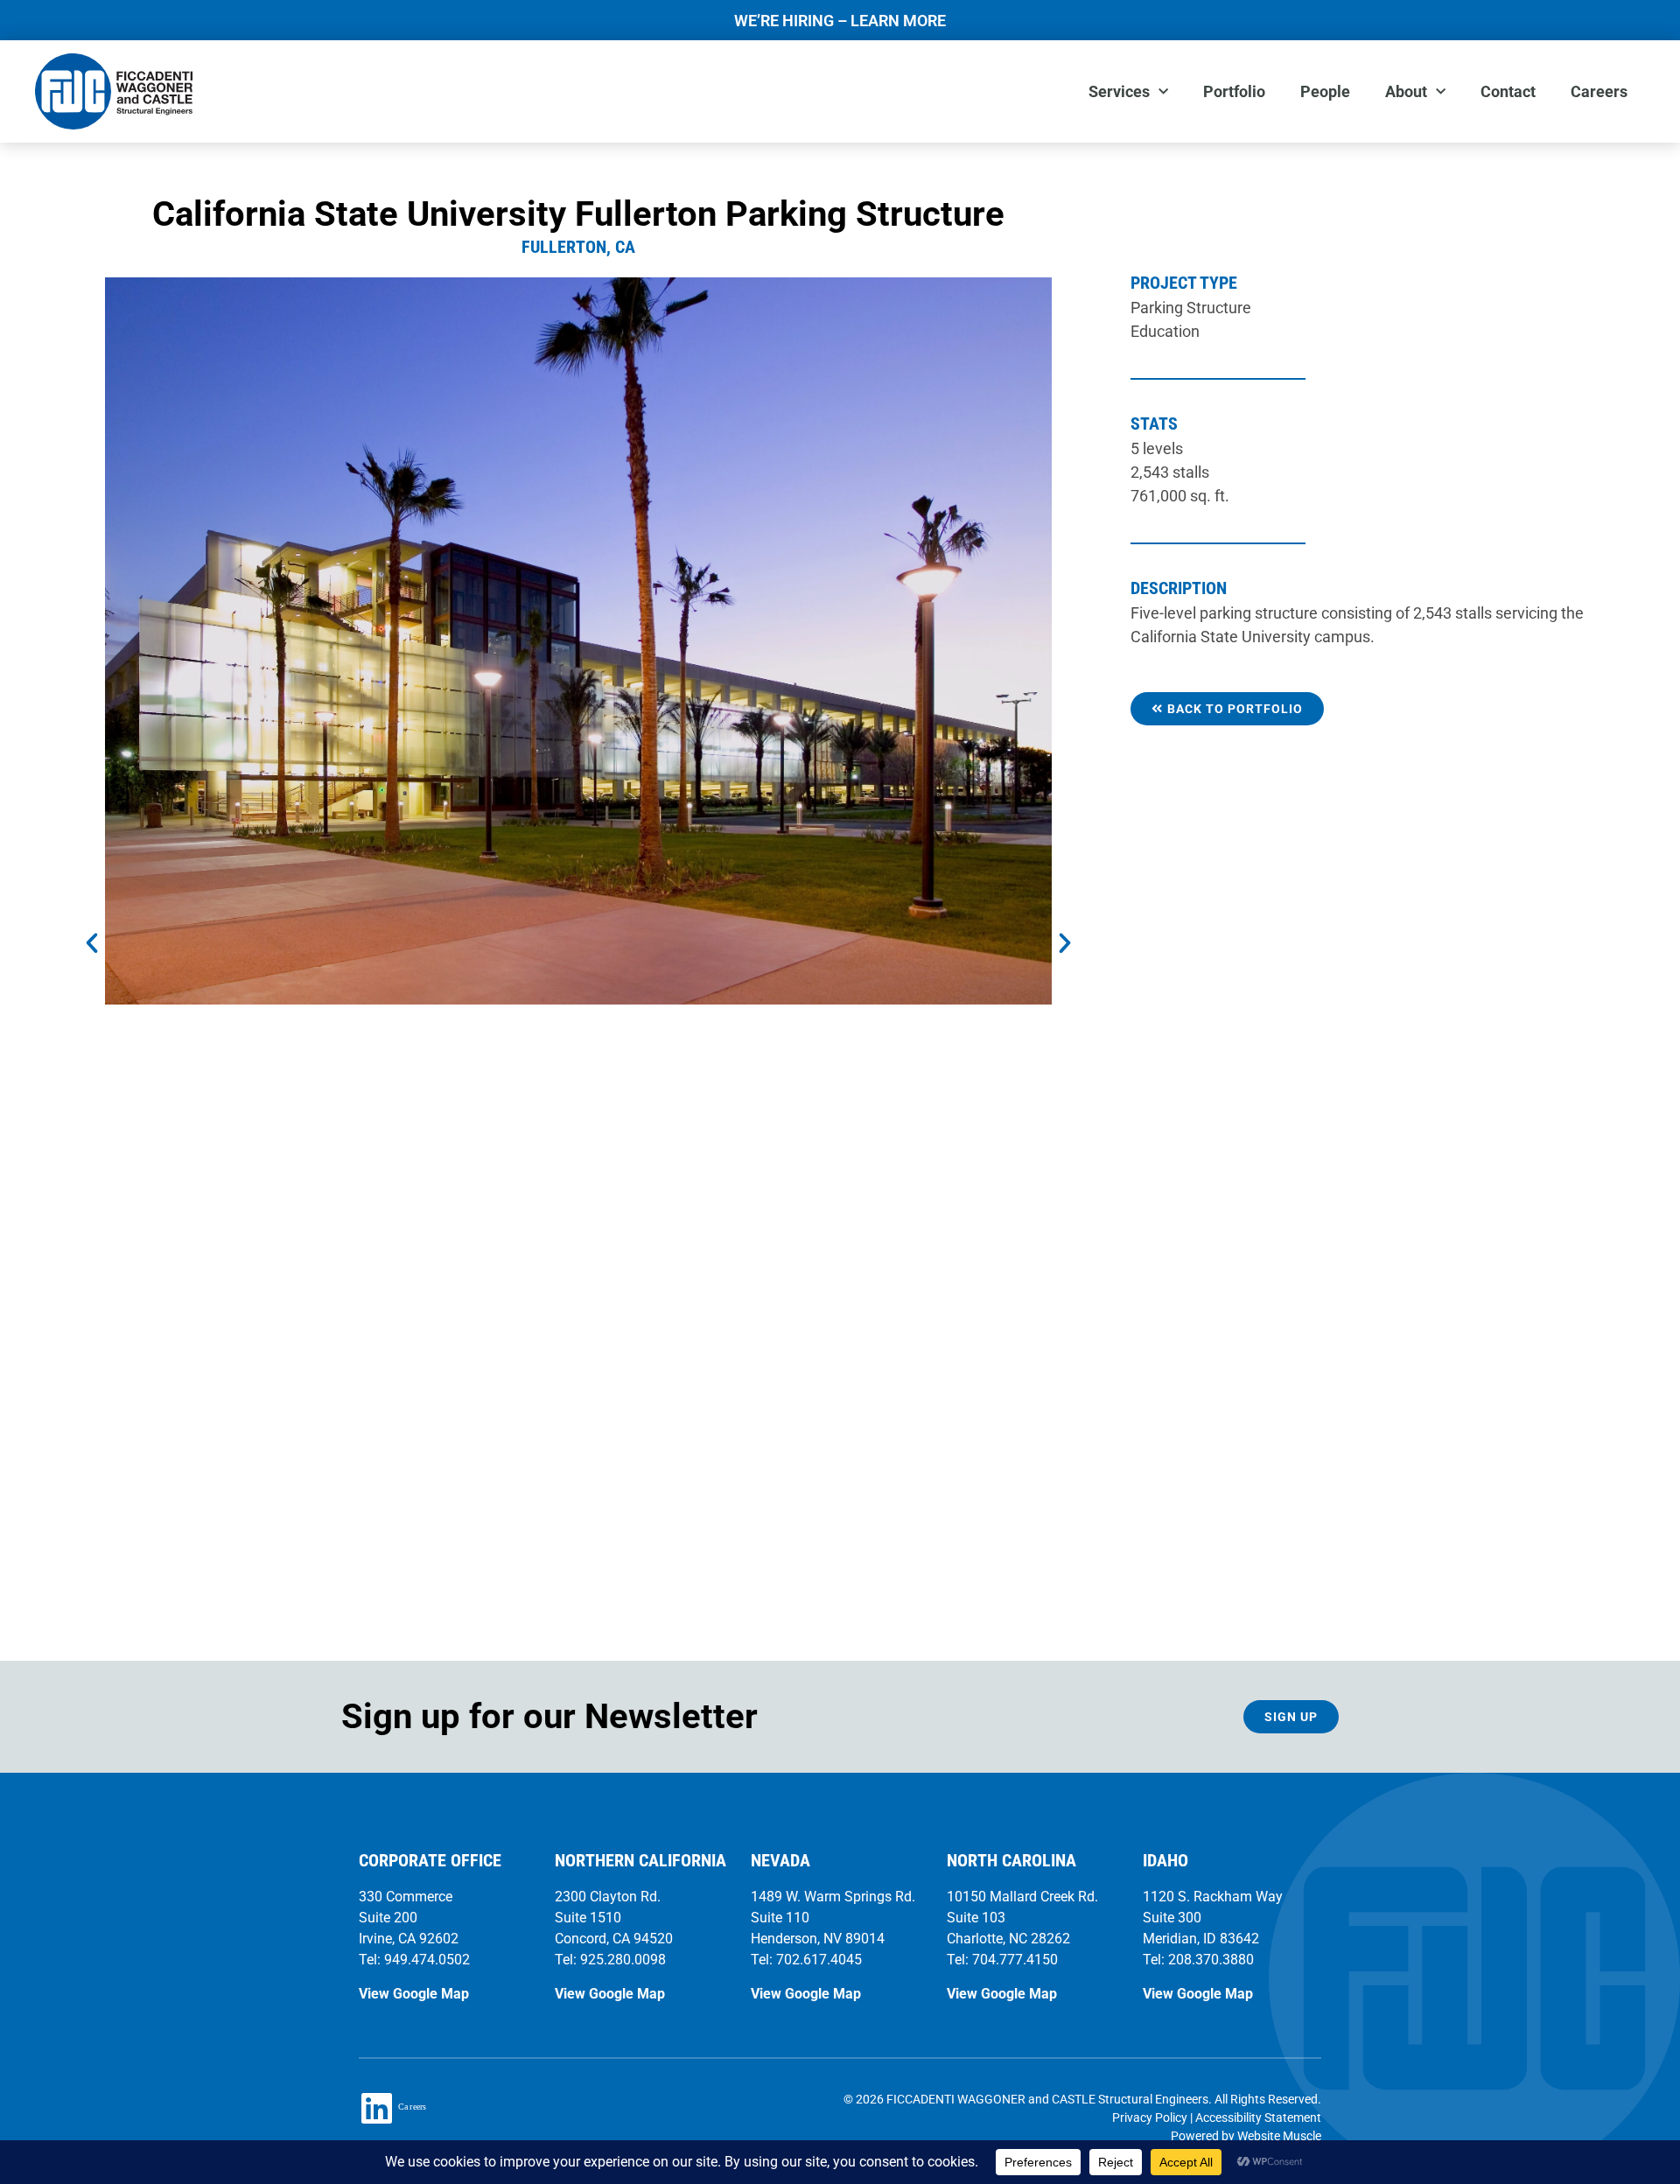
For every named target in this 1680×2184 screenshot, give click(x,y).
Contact (1508, 91)
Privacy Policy (1150, 2117)
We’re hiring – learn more (840, 21)
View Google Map (414, 1994)
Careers (1599, 91)
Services (1119, 91)
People (1325, 91)
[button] (92, 943)
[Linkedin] (376, 2108)
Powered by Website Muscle (1246, 2136)
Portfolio (1234, 91)
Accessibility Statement (1258, 2117)
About (1406, 91)
